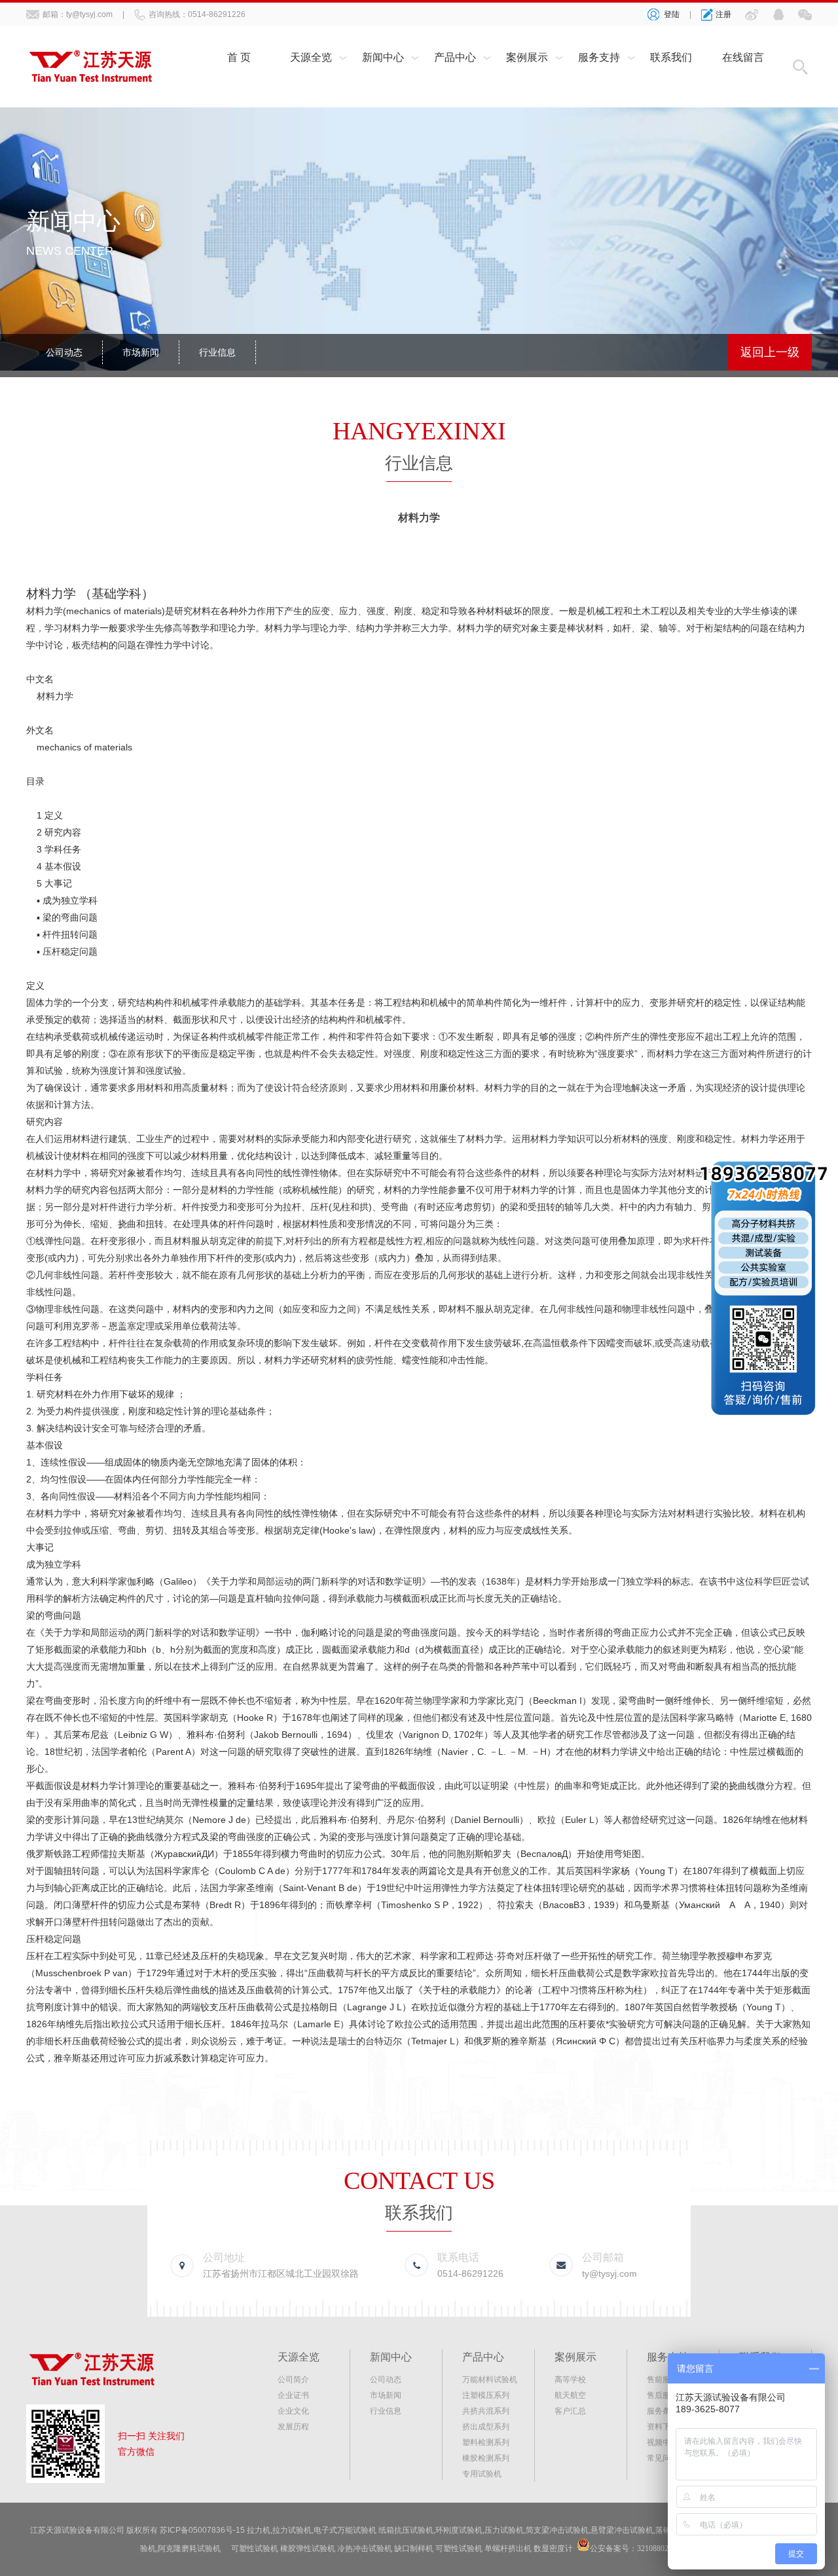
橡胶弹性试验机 (308, 2548)
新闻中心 (383, 57)
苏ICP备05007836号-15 (202, 2530)
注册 (723, 14)
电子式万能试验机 (345, 2530)
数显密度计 (553, 2548)
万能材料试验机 (490, 2380)
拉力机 (259, 2530)
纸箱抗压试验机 (406, 2530)
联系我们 (671, 57)
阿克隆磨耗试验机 (189, 2548)
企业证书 (293, 2395)
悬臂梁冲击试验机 (622, 2530)
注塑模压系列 (486, 2395)
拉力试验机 (292, 2530)
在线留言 (743, 57)
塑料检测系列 (486, 2442)
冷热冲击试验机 (365, 2548)
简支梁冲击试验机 (557, 2530)
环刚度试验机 (459, 2530)
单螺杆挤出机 (508, 2548)
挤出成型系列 (486, 2427)
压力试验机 (504, 2530)
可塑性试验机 (255, 2548)
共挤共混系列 (486, 2411)
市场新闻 (141, 352)
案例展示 (527, 57)
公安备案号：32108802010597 (641, 2548)
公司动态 (64, 352)
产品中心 (455, 57)
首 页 (239, 57)
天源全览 (311, 57)
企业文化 (293, 2411)
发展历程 (293, 2427)
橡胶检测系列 (486, 2458)
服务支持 (599, 57)
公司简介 (293, 2380)
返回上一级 (770, 352)
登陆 (672, 14)
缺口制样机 (414, 2548)
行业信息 (217, 352)
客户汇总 (570, 2411)
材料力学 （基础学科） (90, 594)
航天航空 (570, 2395)
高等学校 (570, 2380)
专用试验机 (482, 2474)
